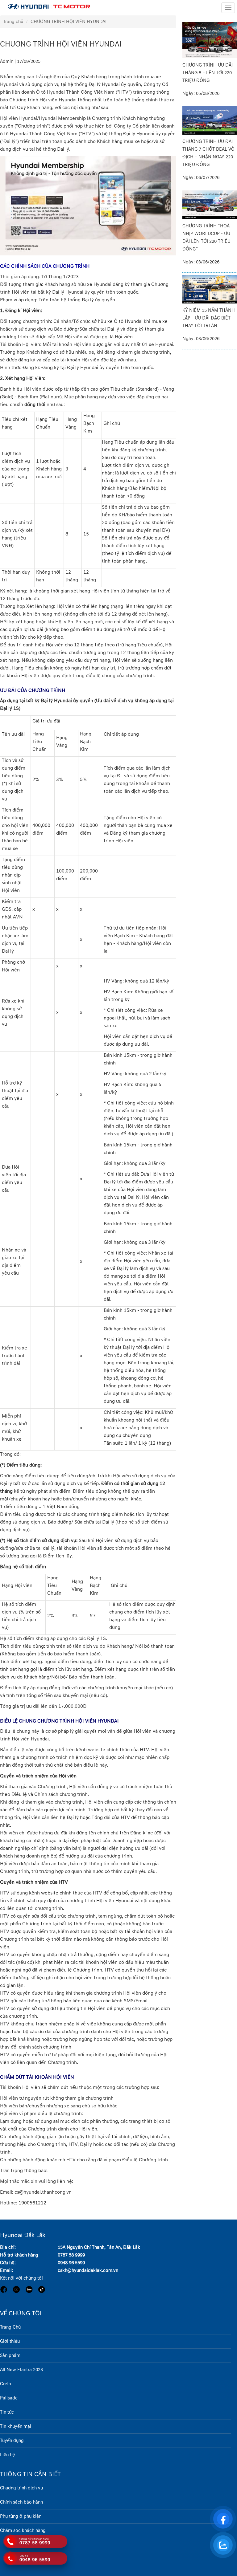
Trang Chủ (10, 2327)
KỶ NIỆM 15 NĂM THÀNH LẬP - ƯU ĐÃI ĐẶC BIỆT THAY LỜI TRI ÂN (209, 318)
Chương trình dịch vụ (21, 2488)
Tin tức (7, 2412)
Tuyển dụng (12, 2441)
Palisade (9, 2398)
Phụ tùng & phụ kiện (21, 2516)
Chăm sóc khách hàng (23, 2531)
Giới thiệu (10, 2341)
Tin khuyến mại (16, 2426)
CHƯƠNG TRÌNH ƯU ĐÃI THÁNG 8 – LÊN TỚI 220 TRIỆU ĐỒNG (208, 73)
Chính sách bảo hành (21, 2502)
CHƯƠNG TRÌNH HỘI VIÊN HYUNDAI (69, 22)
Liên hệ (7, 2455)
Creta (6, 2384)
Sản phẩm (10, 2356)
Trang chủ (13, 22)
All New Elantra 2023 (21, 2370)
